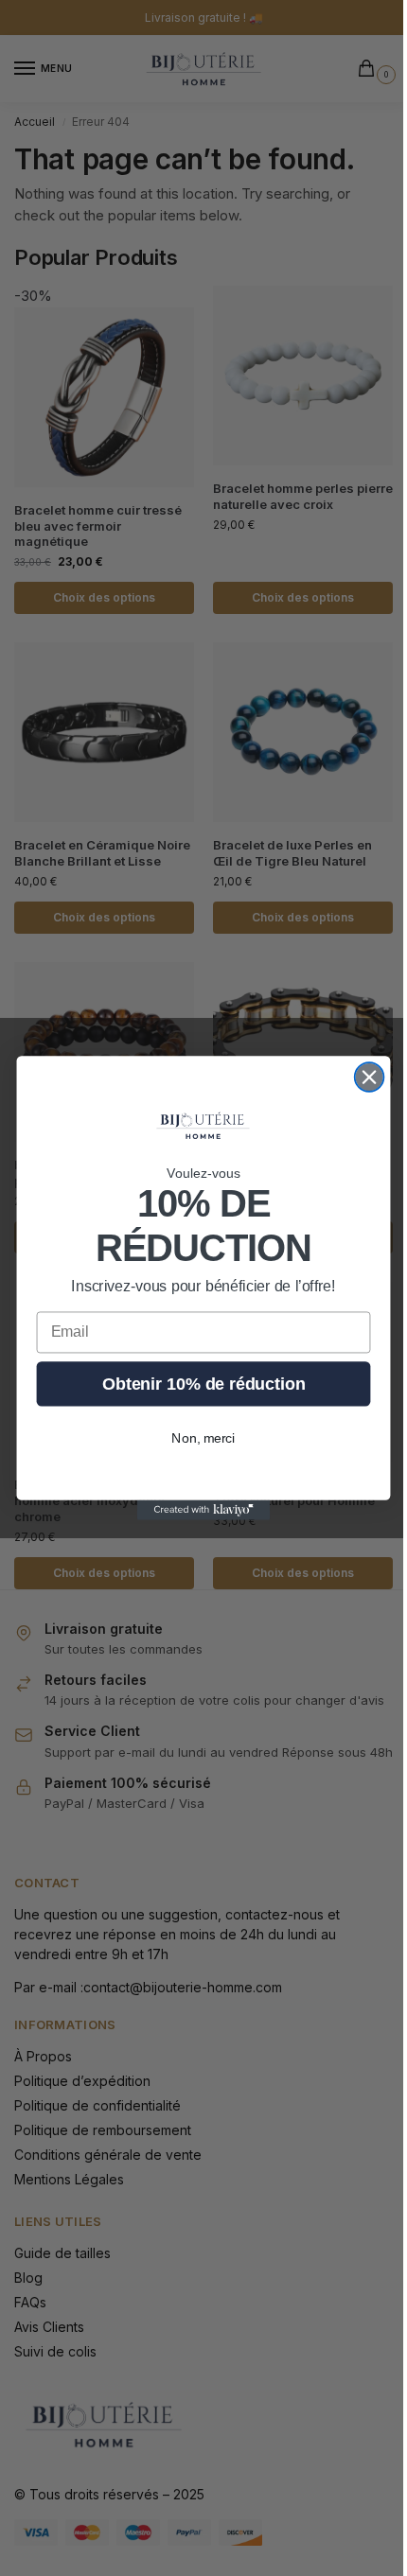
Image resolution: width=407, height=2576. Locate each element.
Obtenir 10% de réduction (203, 1384)
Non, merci (203, 1438)
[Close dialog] (370, 1077)
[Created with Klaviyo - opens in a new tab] (203, 1510)
